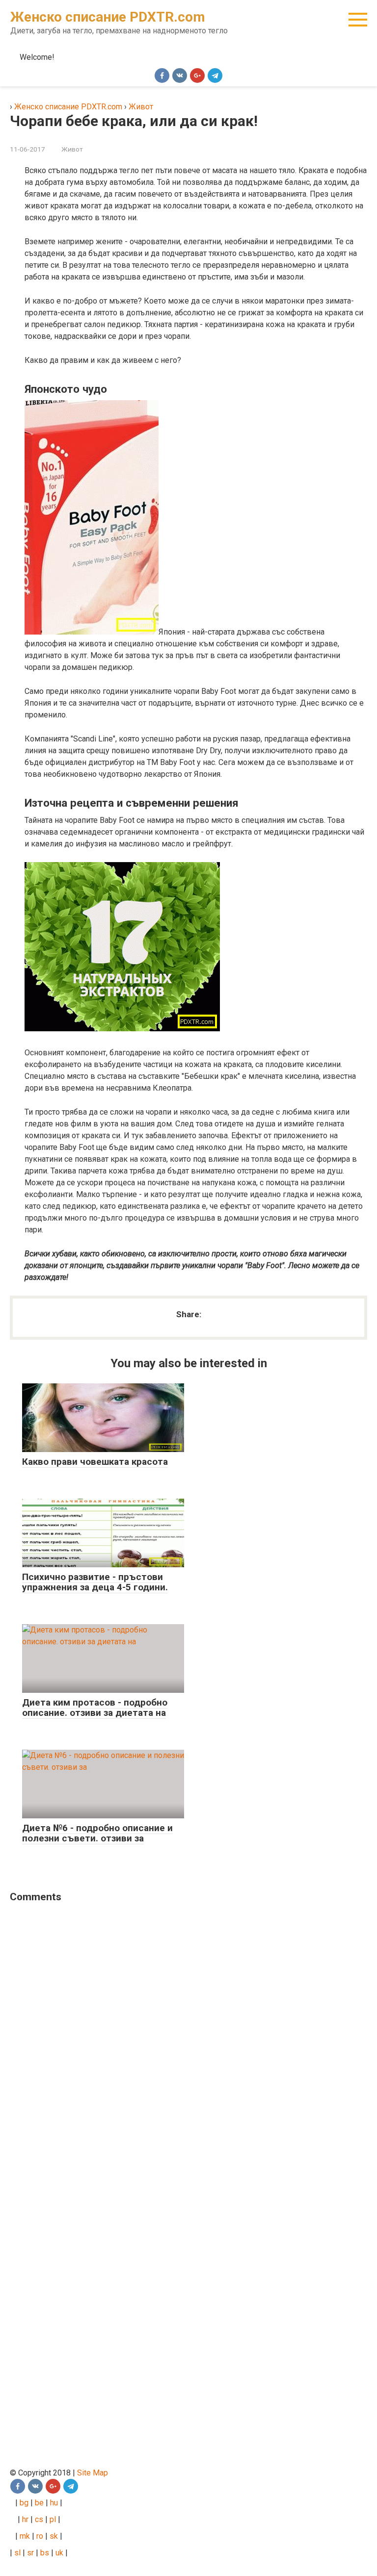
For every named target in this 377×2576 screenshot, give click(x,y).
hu (55, 2503)
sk (54, 2536)
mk (24, 2536)
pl (53, 2519)
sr (30, 2553)
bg (23, 2503)
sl (16, 2553)
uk (60, 2553)
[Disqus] (182, 2038)
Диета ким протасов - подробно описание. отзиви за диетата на (95, 1708)
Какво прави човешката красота (95, 1462)
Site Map (93, 2473)
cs (39, 2519)
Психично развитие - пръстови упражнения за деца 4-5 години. (95, 1582)
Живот (72, 149)
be (39, 2503)
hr (25, 2519)
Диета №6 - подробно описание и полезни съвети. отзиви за (97, 1833)
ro (40, 2536)
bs (45, 2553)
